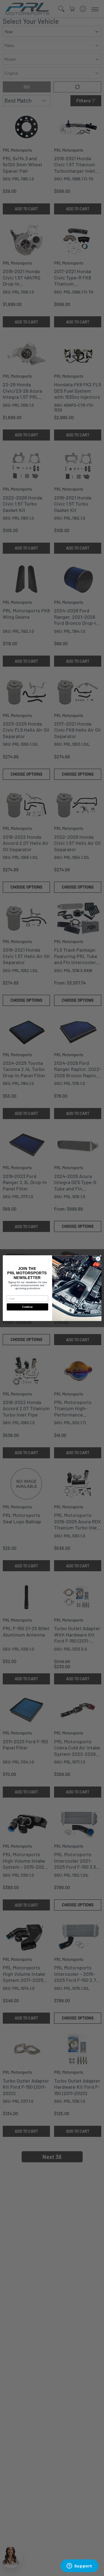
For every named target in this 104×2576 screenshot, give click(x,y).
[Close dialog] (98, 1259)
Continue (27, 1307)
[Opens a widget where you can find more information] (79, 2566)
